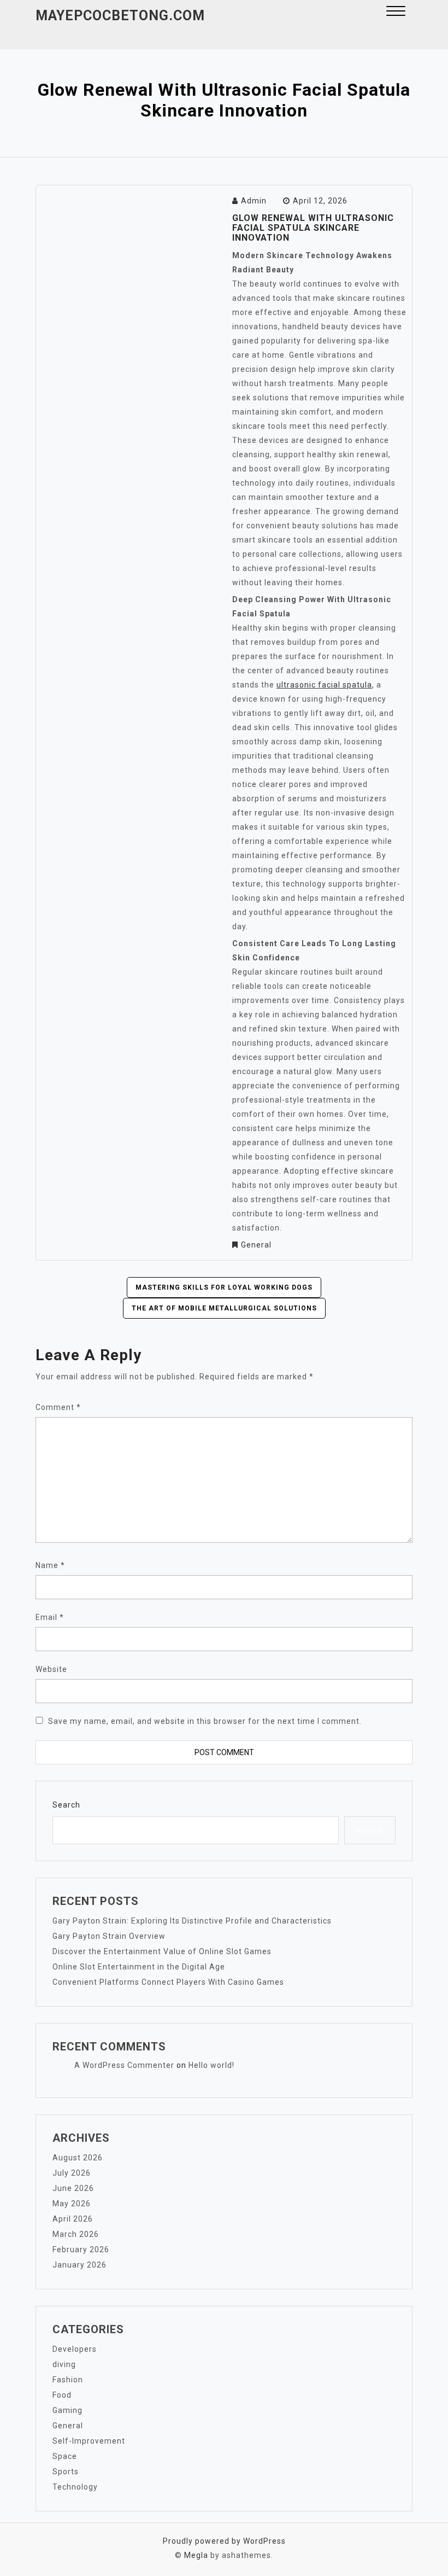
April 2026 (73, 2219)
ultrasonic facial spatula (324, 685)
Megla (196, 2555)
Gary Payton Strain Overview (109, 1936)
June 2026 (73, 2188)
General (256, 1245)
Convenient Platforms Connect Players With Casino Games (168, 1982)
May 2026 (72, 2204)
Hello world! (211, 2065)
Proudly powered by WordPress (224, 2541)
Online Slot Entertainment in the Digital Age (139, 1967)
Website (51, 1669)
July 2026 (72, 2173)
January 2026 (79, 2265)
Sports (66, 2472)
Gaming (67, 2410)
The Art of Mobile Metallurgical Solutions (224, 1308)
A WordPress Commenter (124, 2065)
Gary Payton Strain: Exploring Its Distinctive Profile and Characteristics (192, 1921)
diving (64, 2364)
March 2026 (76, 2234)
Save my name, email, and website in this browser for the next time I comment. (205, 1721)
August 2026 (78, 2158)
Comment (58, 1407)
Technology (75, 2487)
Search (66, 1805)
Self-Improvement (89, 2441)
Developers (75, 2349)
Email (50, 1617)
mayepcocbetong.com (120, 16)
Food (62, 2395)
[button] (396, 12)
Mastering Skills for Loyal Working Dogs (224, 1287)
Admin (254, 201)
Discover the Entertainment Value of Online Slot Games (162, 1951)
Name (50, 1565)
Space (65, 2456)
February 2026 (81, 2249)
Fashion (68, 2380)
